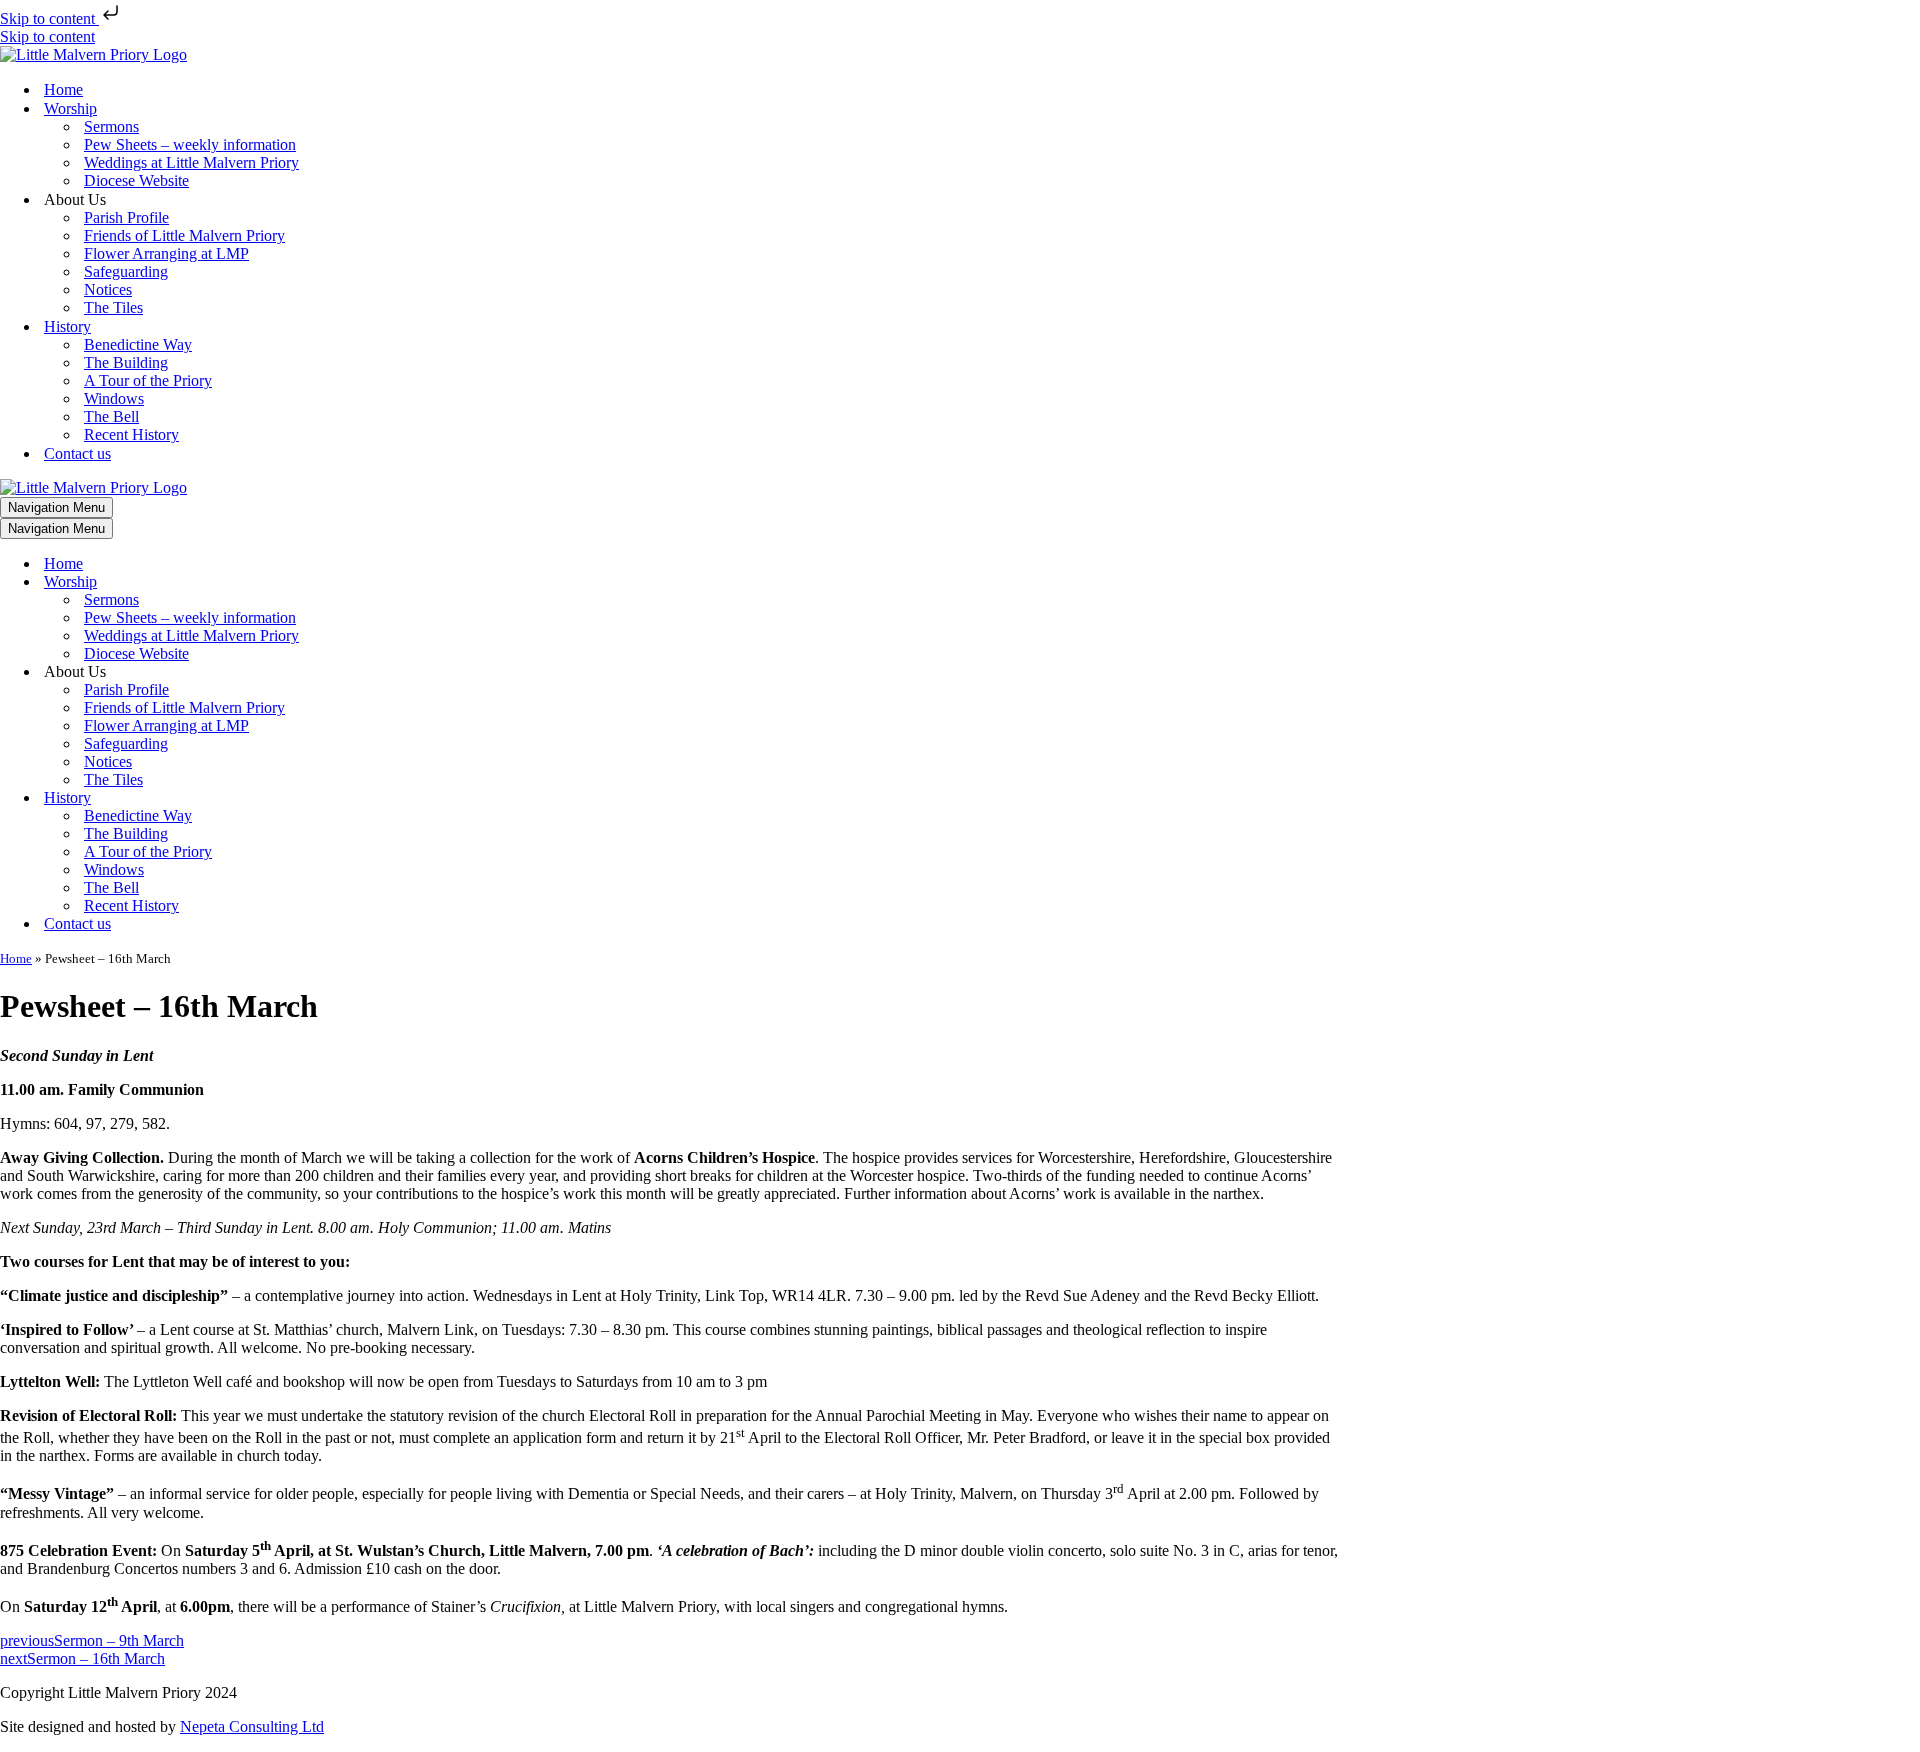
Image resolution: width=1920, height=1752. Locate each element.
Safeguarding (126, 271)
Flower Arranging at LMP (166, 253)
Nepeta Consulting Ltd (252, 1726)
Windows (114, 398)
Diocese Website (136, 180)
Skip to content (49, 18)
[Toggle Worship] (350, 582)
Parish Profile (126, 217)
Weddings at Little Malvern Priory (191, 162)
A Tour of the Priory (148, 380)
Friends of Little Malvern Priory (184, 235)
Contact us (77, 453)
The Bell (111, 416)
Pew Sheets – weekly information (190, 144)
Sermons (111, 126)
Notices (108, 289)
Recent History (131, 434)
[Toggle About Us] (350, 672)
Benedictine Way (138, 344)
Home (63, 89)
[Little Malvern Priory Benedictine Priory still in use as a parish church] (93, 54)
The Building (126, 362)
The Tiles (113, 307)
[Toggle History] (350, 798)
